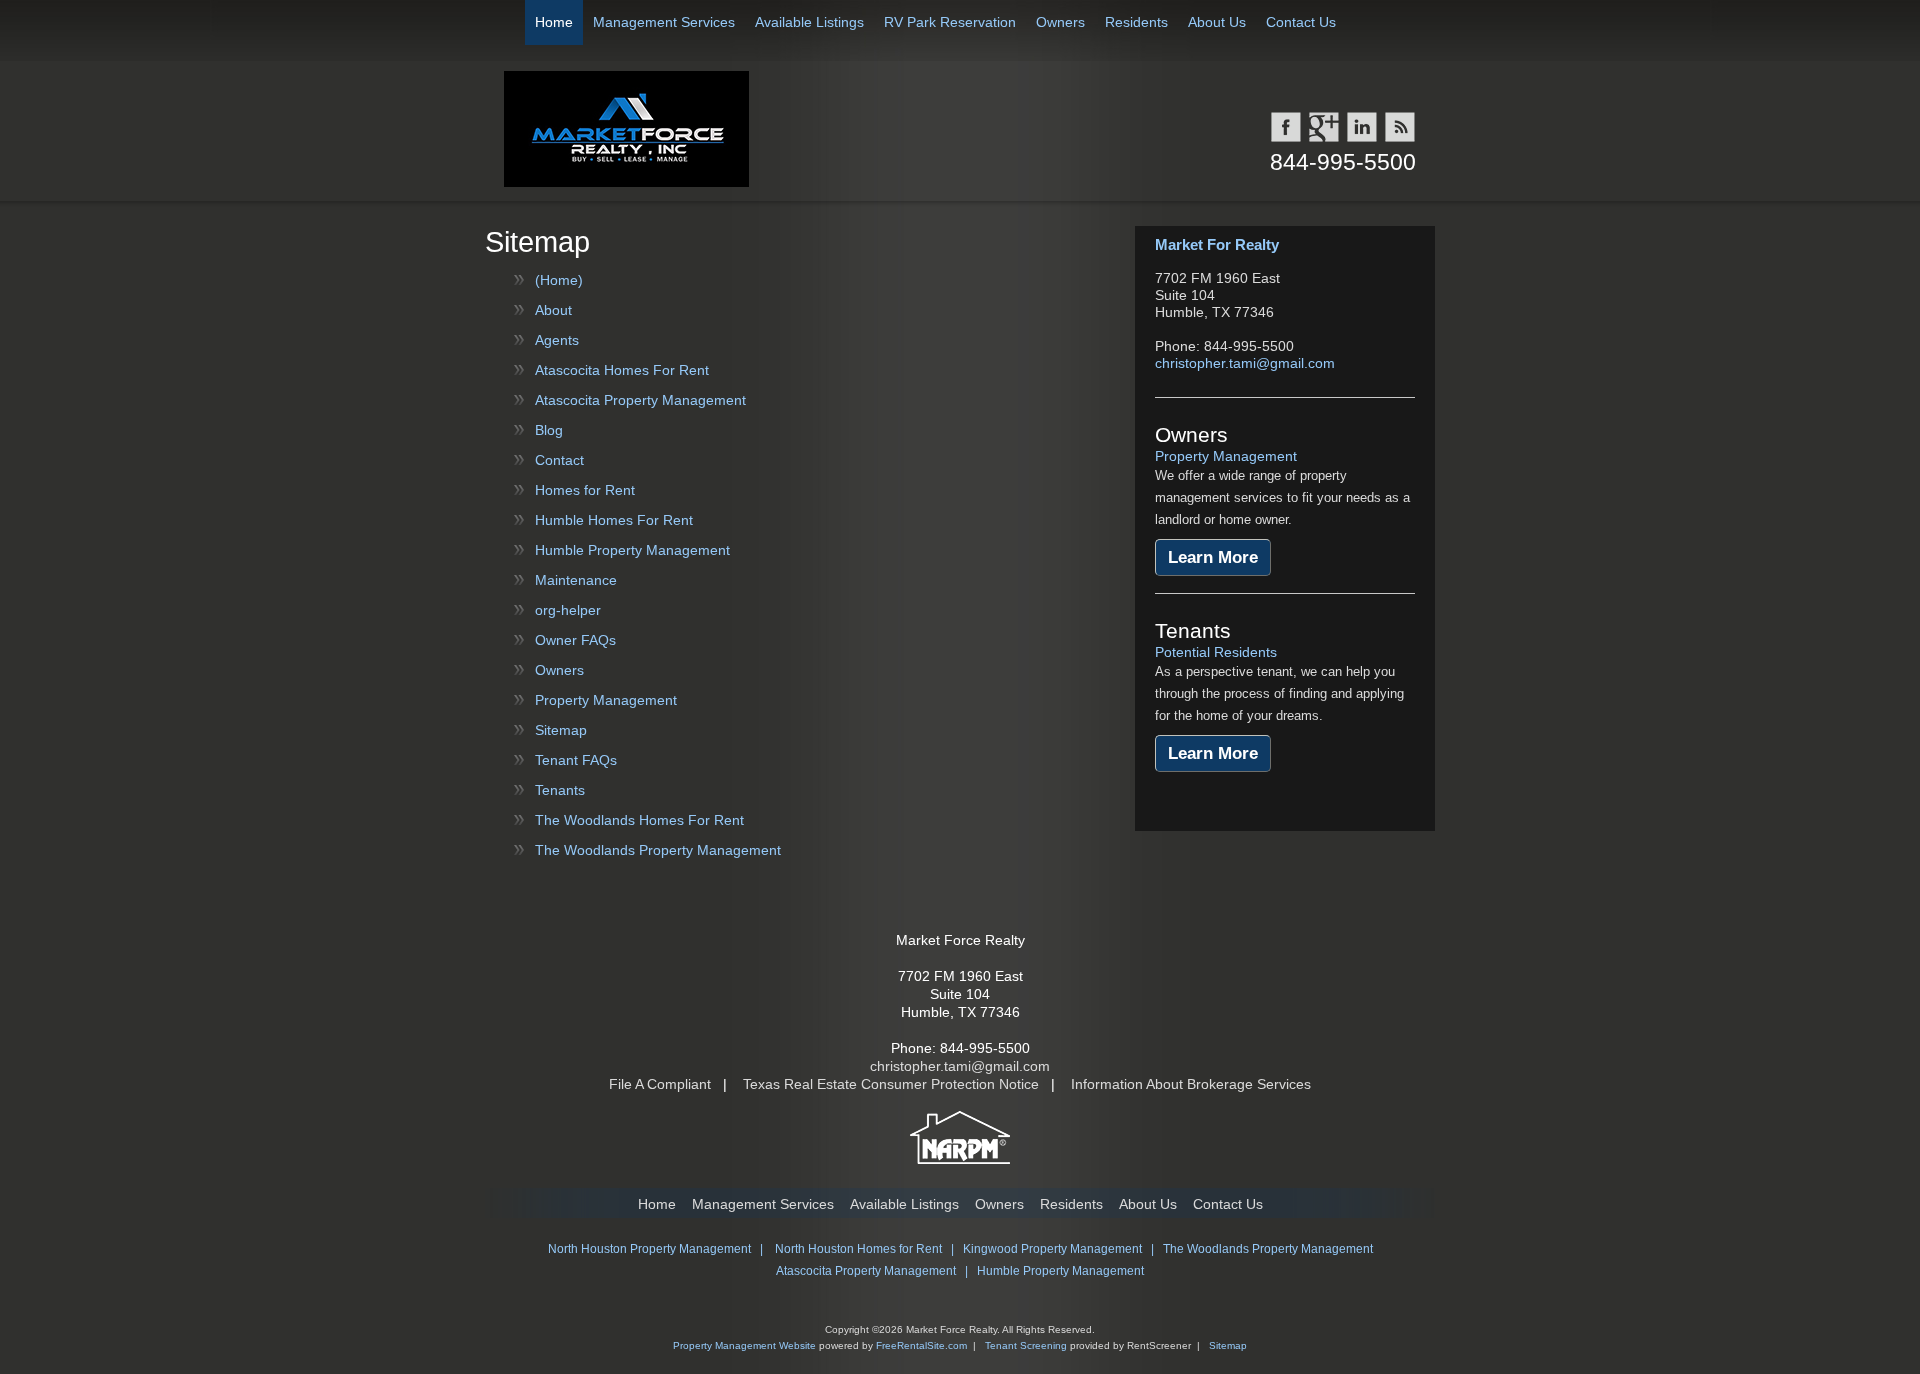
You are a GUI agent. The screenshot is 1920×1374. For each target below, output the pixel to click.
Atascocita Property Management (640, 400)
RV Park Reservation (950, 22)
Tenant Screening (1026, 1345)
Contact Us (1301, 22)
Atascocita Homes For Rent (622, 370)
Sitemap (561, 730)
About (553, 310)
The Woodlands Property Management (658, 850)
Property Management (606, 700)
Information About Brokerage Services (1191, 1084)
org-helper (568, 610)
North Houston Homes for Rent (858, 1249)
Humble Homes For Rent (614, 520)
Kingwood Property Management (1052, 1249)
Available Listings (809, 22)
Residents (1136, 22)
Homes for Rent (585, 490)
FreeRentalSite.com (921, 1345)
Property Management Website (744, 1345)
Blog (549, 430)
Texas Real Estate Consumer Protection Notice (891, 1084)
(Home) (559, 280)
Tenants (560, 790)
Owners (1060, 22)
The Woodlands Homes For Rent (639, 820)
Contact (559, 460)
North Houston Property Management (649, 1249)
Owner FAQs (575, 640)
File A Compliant (660, 1084)
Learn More (1213, 557)
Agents (557, 340)
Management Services (664, 22)
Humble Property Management (632, 550)
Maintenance (576, 580)
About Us (1217, 22)
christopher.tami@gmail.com (1245, 363)
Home (554, 22)
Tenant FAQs (576, 760)
